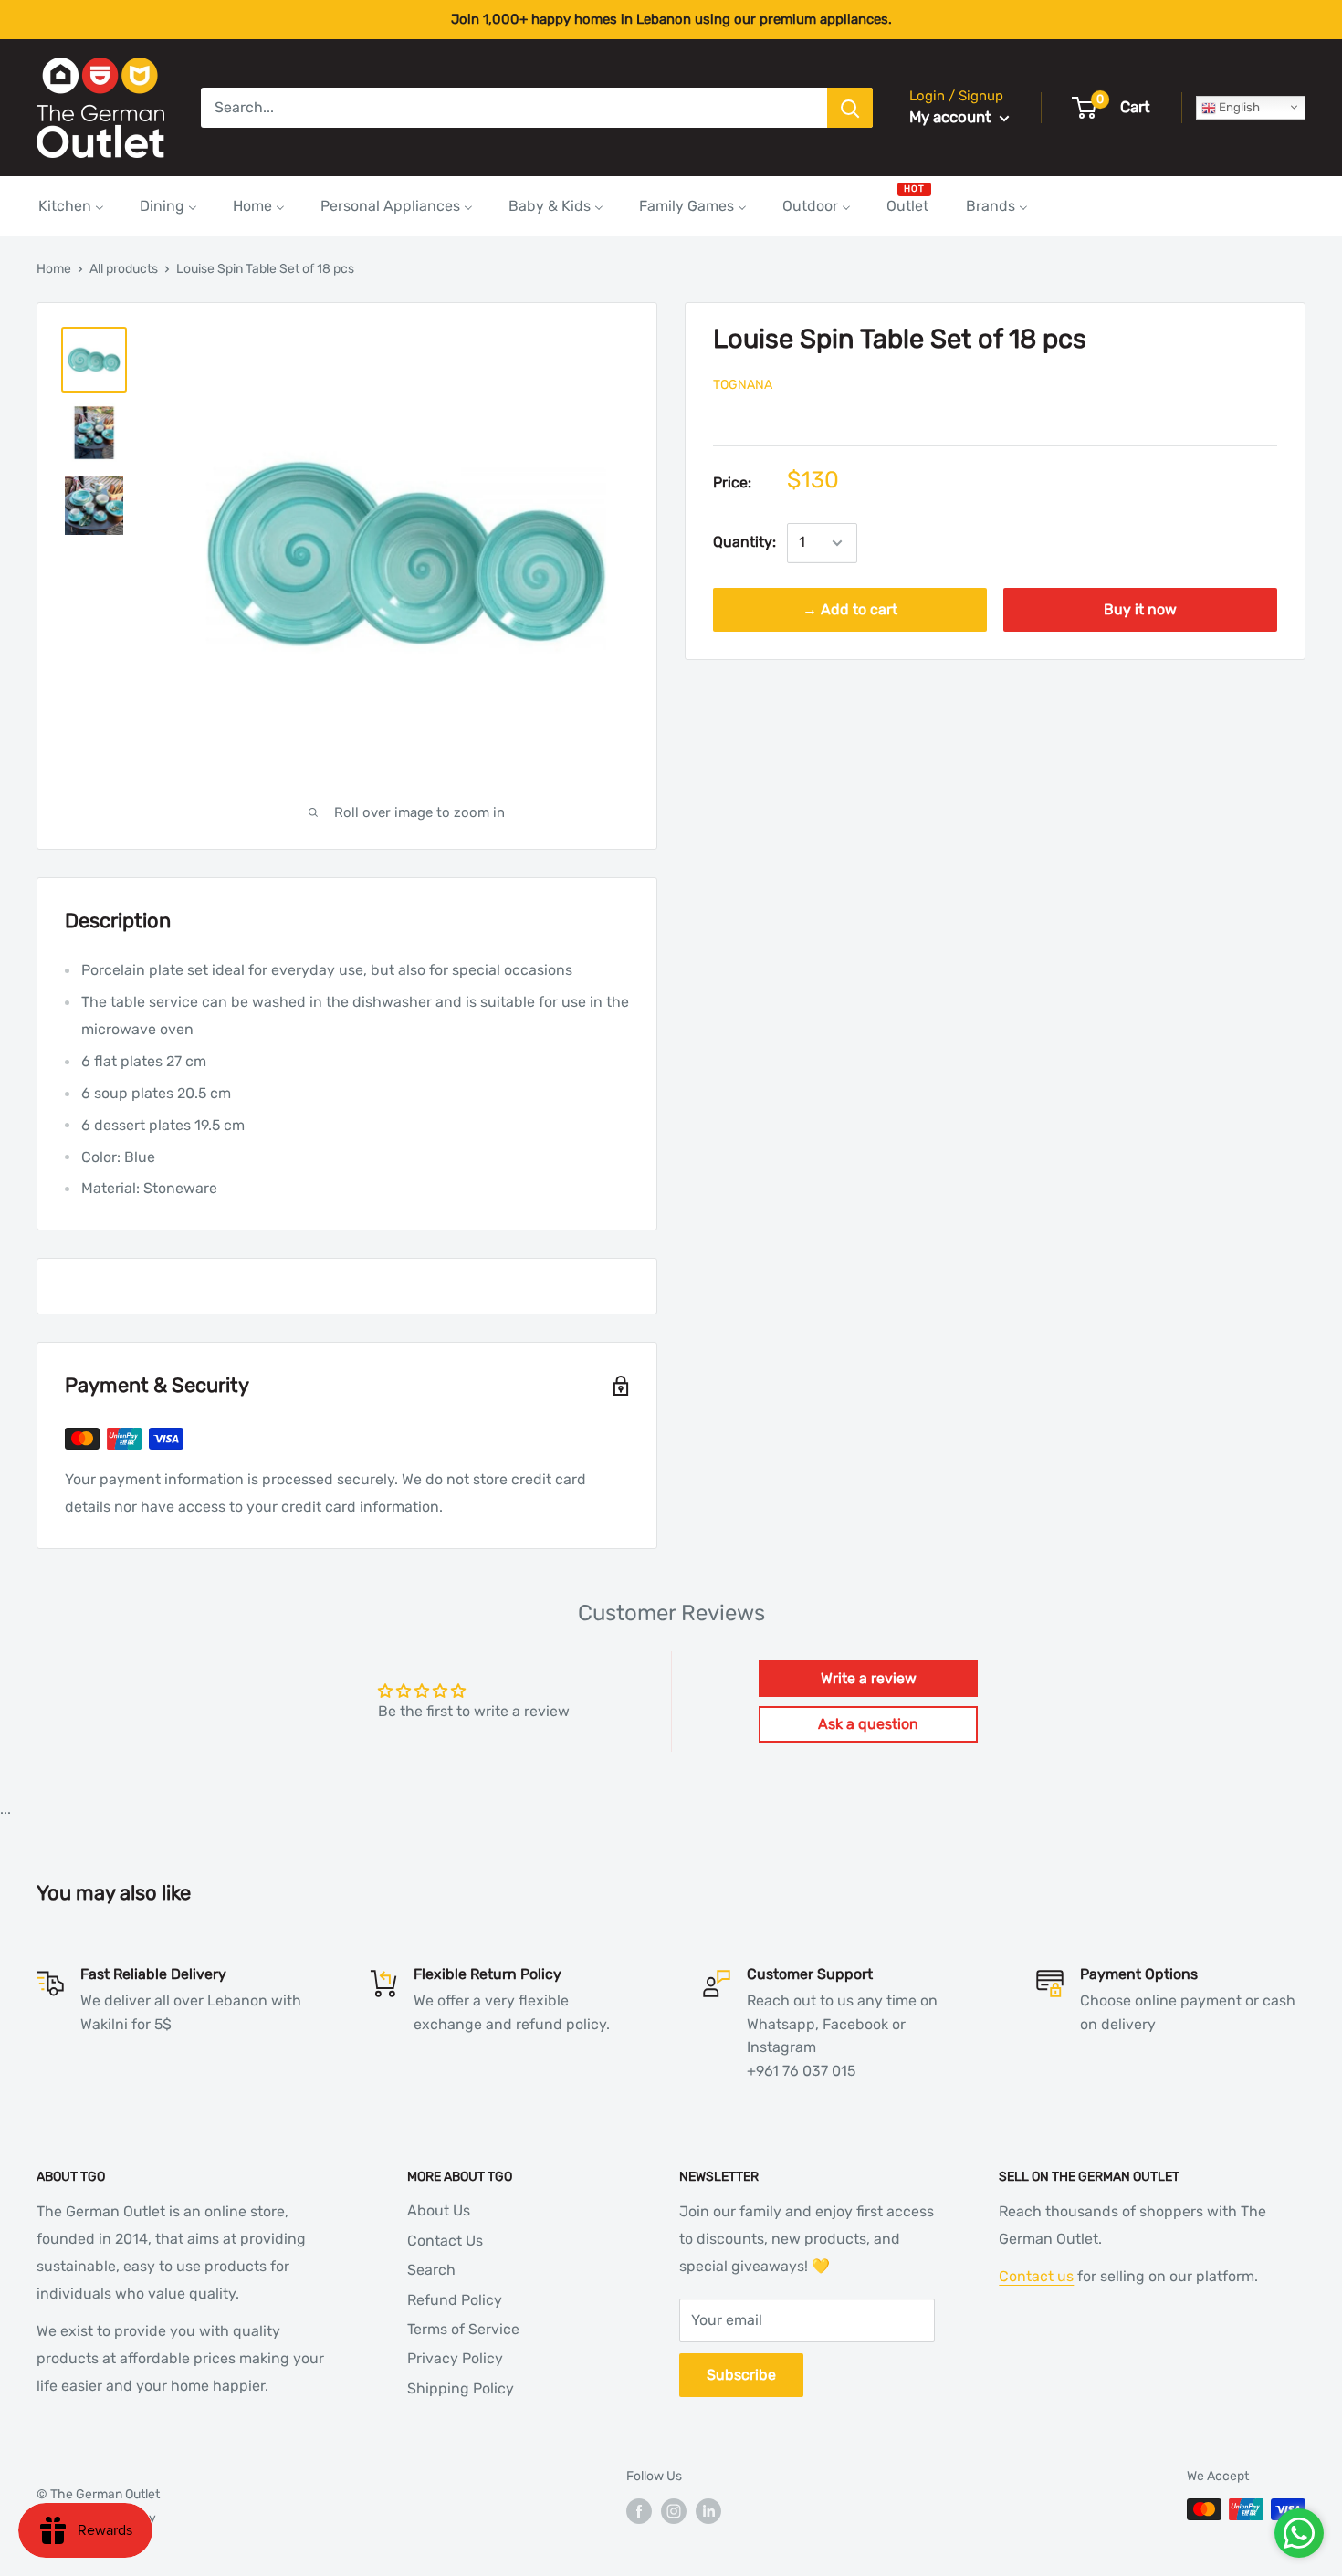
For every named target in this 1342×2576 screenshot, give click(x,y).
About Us (439, 2210)
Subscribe (741, 2375)
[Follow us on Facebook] (639, 2511)
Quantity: (744, 543)
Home (54, 269)
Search (431, 2270)
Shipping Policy (461, 2388)
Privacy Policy (455, 2358)
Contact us (1036, 2276)
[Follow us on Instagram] (674, 2511)
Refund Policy (455, 2300)
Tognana (743, 385)
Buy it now (1140, 610)
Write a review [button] (869, 1678)
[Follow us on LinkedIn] (708, 2511)
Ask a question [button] (868, 1724)
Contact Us (445, 2241)
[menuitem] (71, 206)
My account (952, 117)
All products (124, 269)
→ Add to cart (850, 610)
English (1238, 107)
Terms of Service (463, 2329)
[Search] (850, 108)
